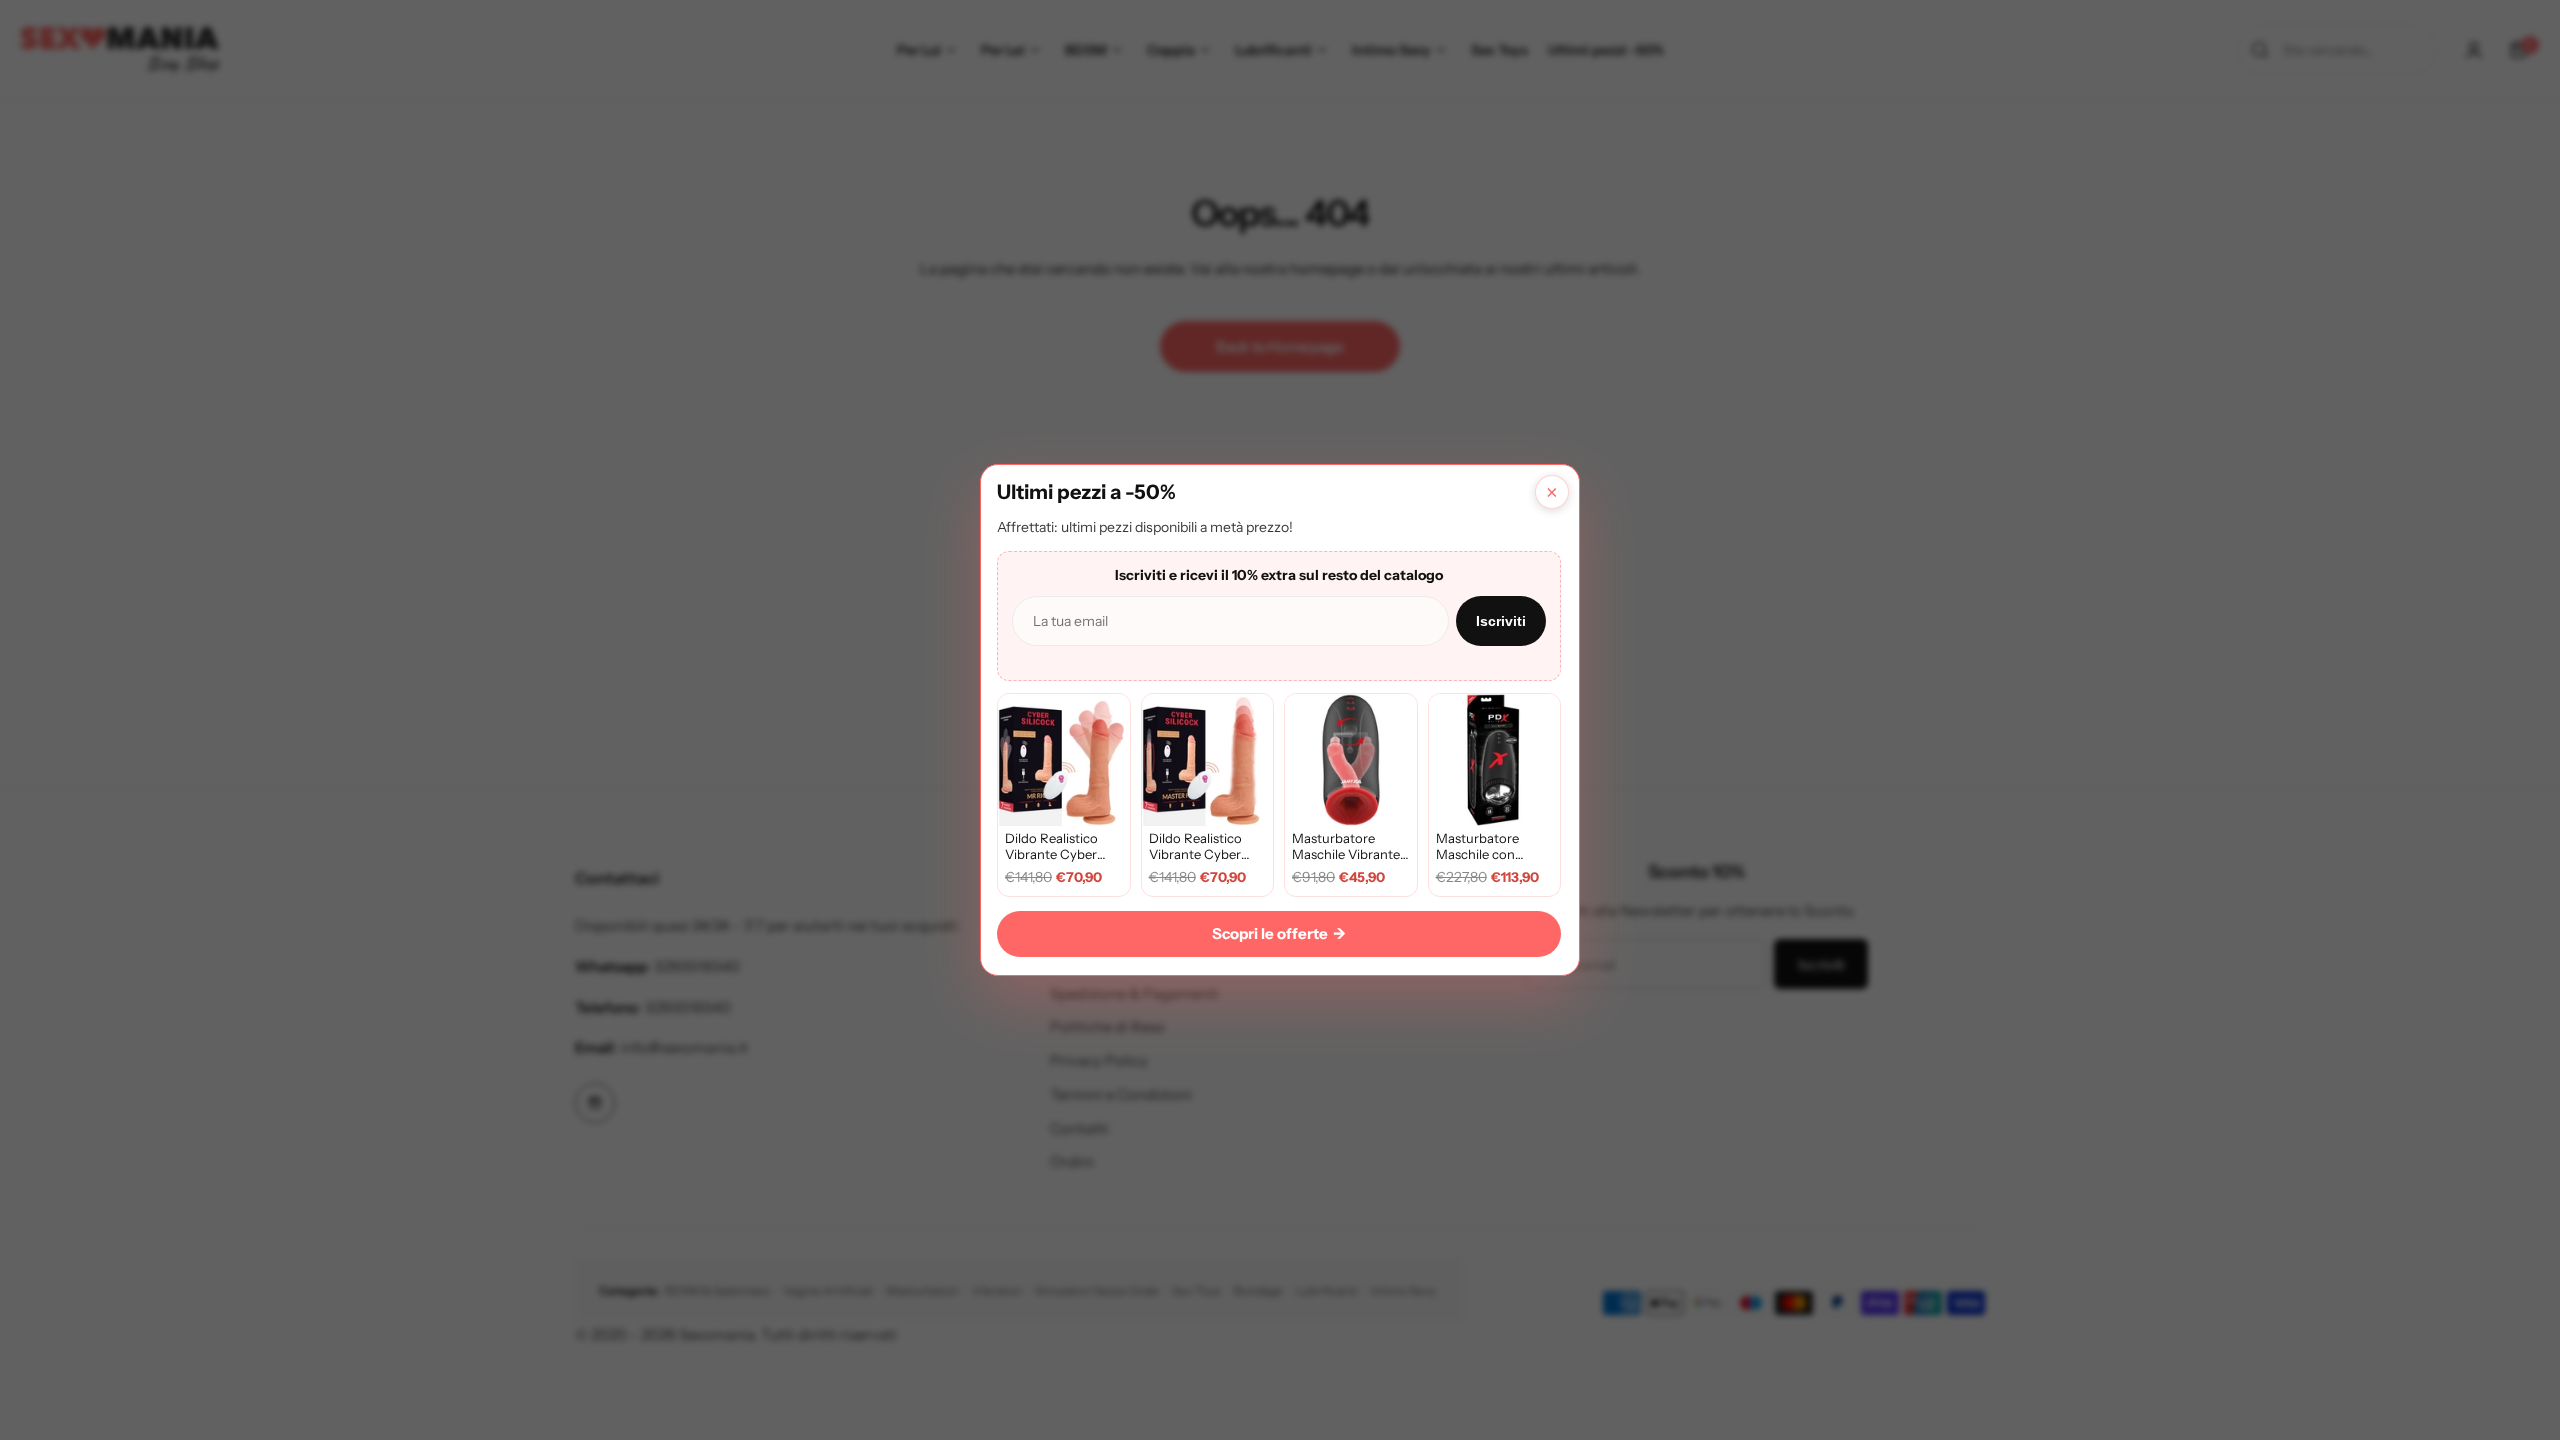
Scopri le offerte (1279, 933)
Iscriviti (1501, 621)
